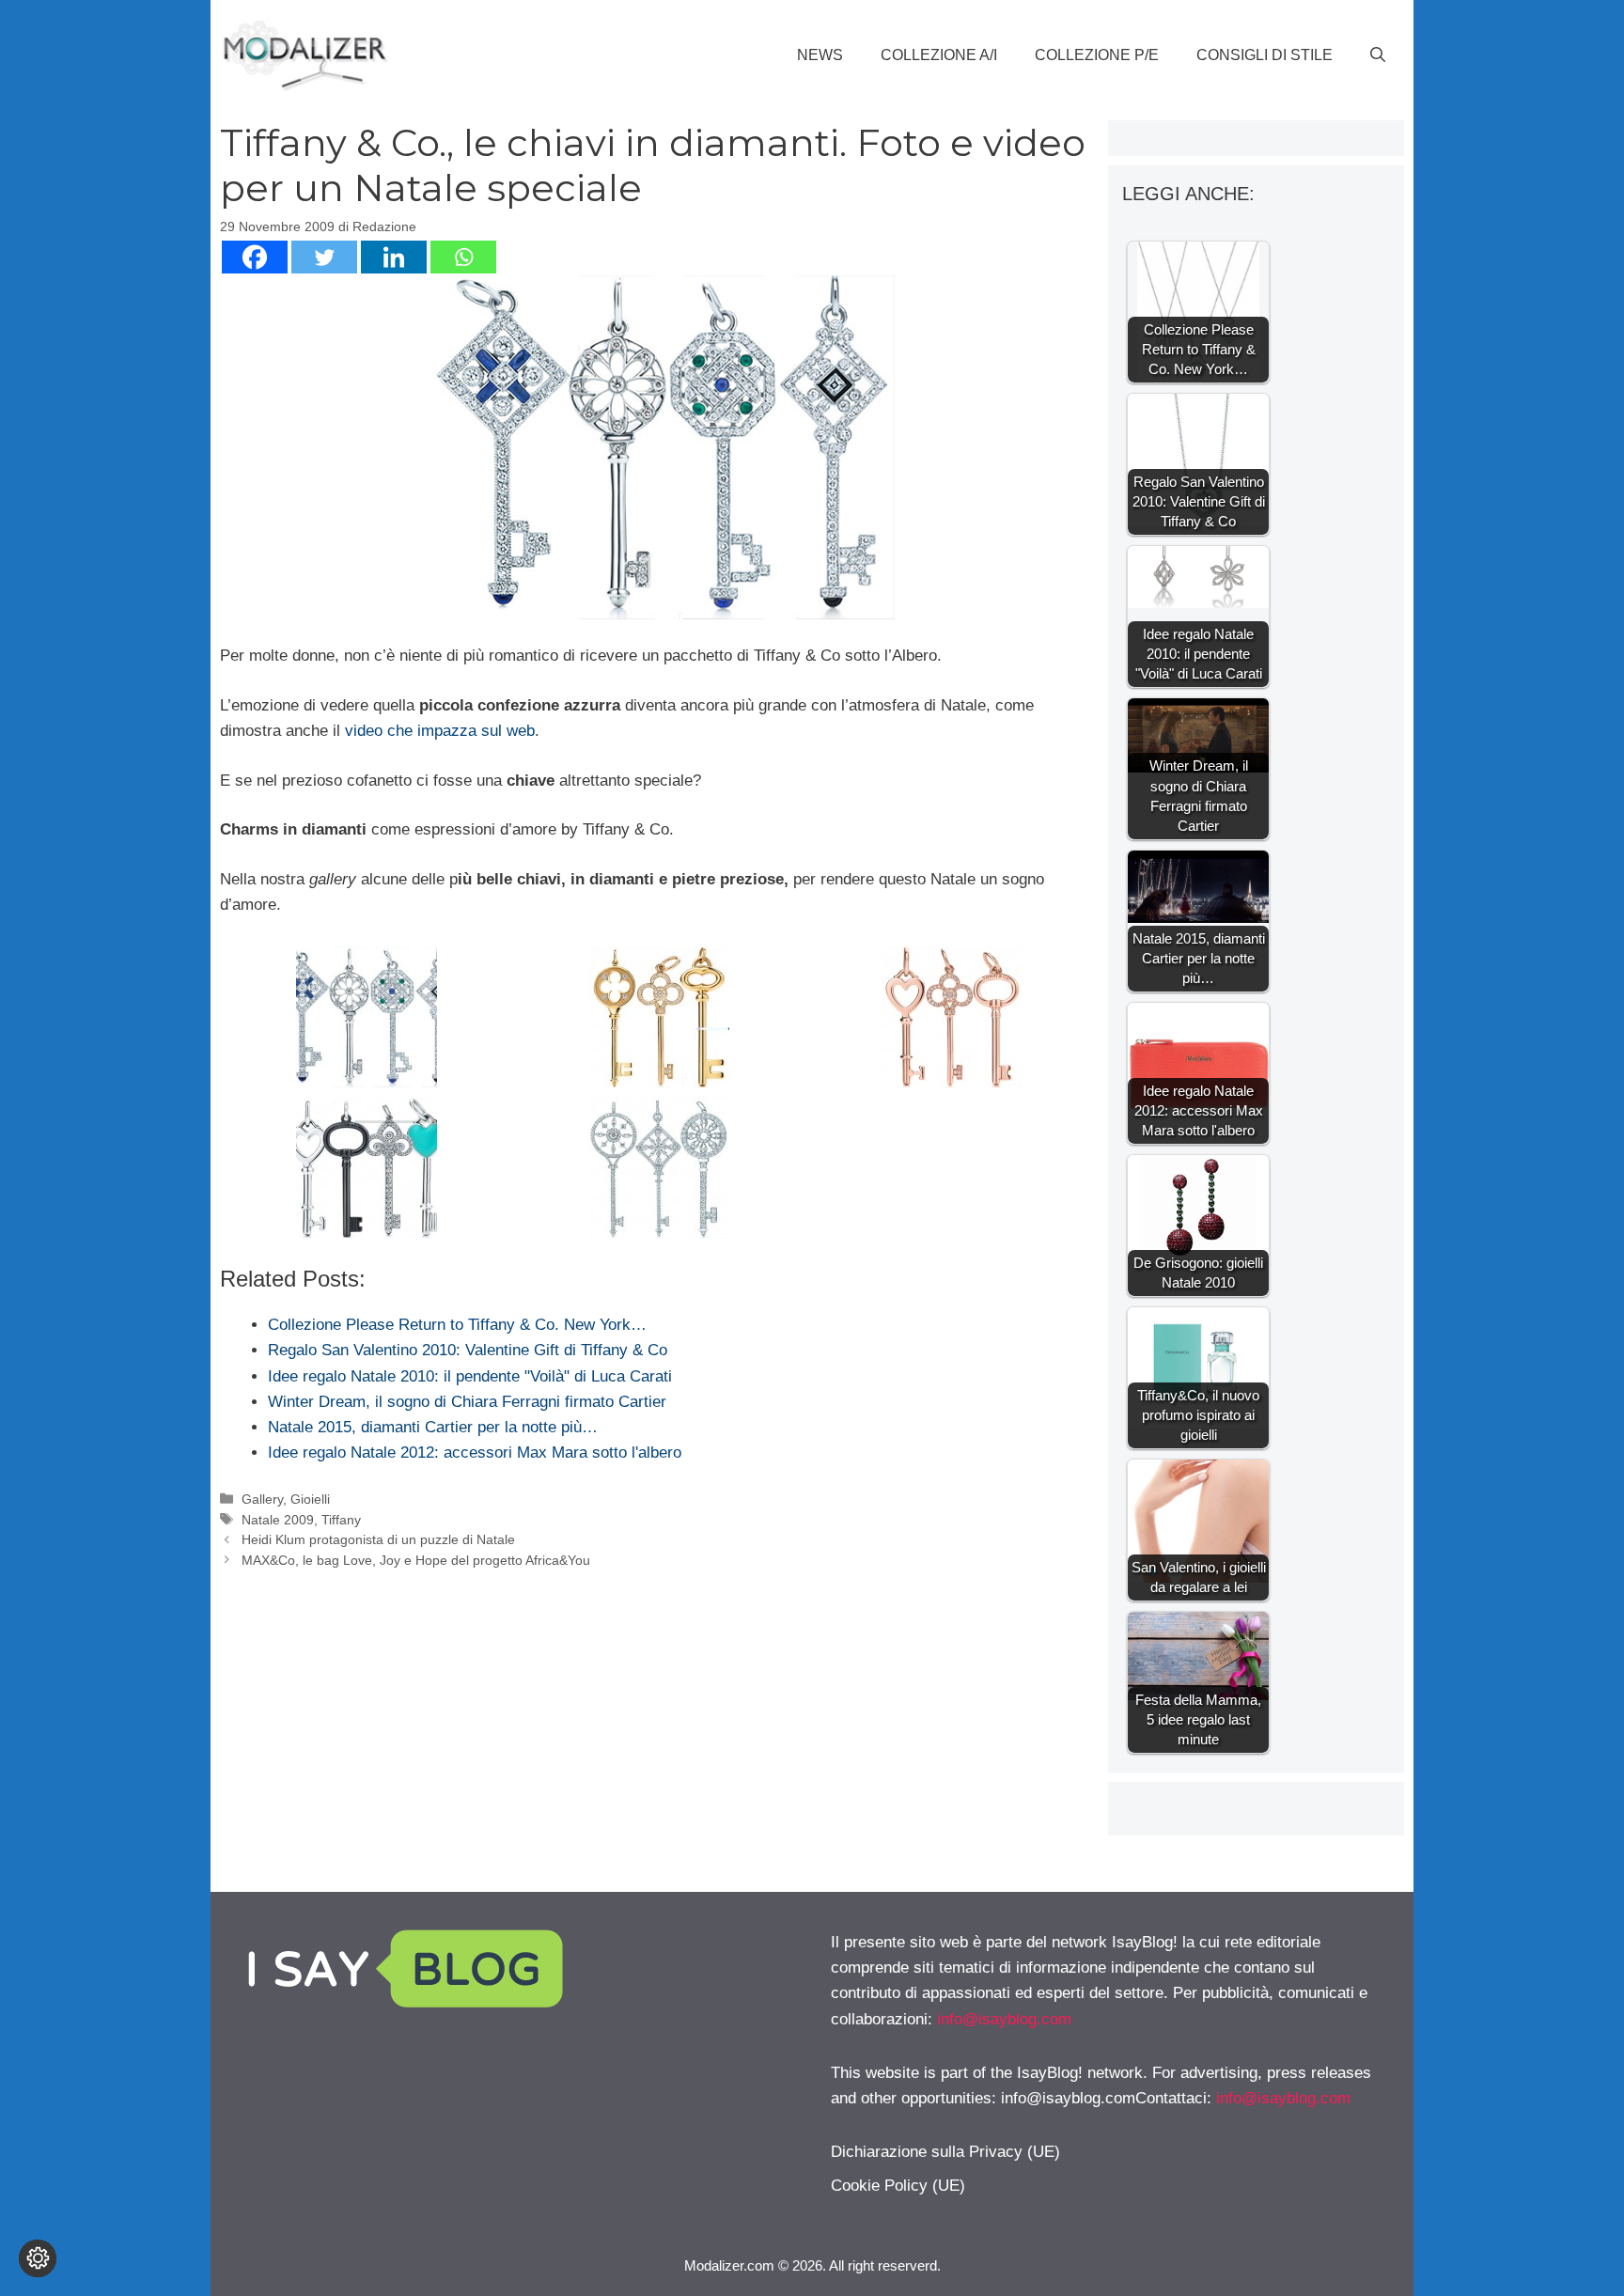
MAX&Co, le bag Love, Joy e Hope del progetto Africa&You (416, 1560)
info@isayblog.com (1004, 2019)
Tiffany (341, 1520)
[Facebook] (255, 257)
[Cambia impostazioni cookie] (38, 2258)
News (820, 55)
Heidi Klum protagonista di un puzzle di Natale (378, 1539)
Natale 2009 (278, 1520)
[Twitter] (324, 257)
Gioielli (310, 1499)
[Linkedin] (394, 257)
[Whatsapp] (463, 257)
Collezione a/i (939, 55)
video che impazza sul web (440, 731)
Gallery (262, 1499)
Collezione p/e (1097, 55)
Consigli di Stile (1265, 55)
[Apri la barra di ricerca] (1378, 55)
